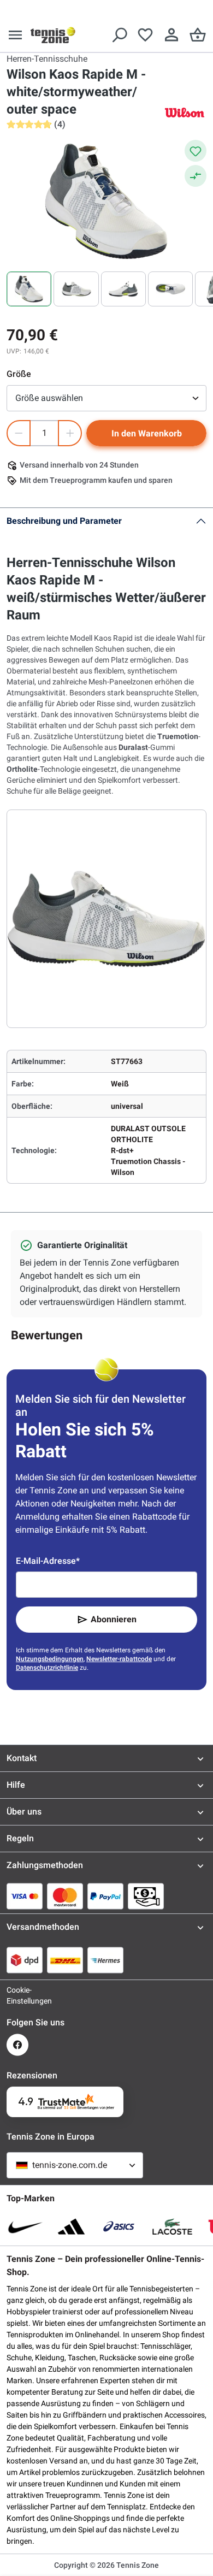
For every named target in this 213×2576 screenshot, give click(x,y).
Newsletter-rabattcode (119, 1659)
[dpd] (25, 1960)
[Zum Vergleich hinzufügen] (196, 176)
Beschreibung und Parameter (64, 521)
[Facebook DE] (17, 2045)
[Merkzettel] (145, 35)
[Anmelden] (171, 35)
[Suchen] (119, 35)
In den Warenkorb (147, 433)
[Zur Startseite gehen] (53, 35)
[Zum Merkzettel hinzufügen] (196, 151)
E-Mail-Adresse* (48, 1561)
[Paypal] (105, 1896)
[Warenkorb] (198, 35)
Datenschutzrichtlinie (47, 1668)
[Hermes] (105, 1960)
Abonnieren (114, 1619)
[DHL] (65, 1960)
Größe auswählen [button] (49, 398)
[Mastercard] (65, 1896)
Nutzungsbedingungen (50, 1659)
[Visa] (25, 1896)
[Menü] (15, 35)
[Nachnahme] (146, 1896)
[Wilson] (185, 112)
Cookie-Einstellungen (17, 1995)
